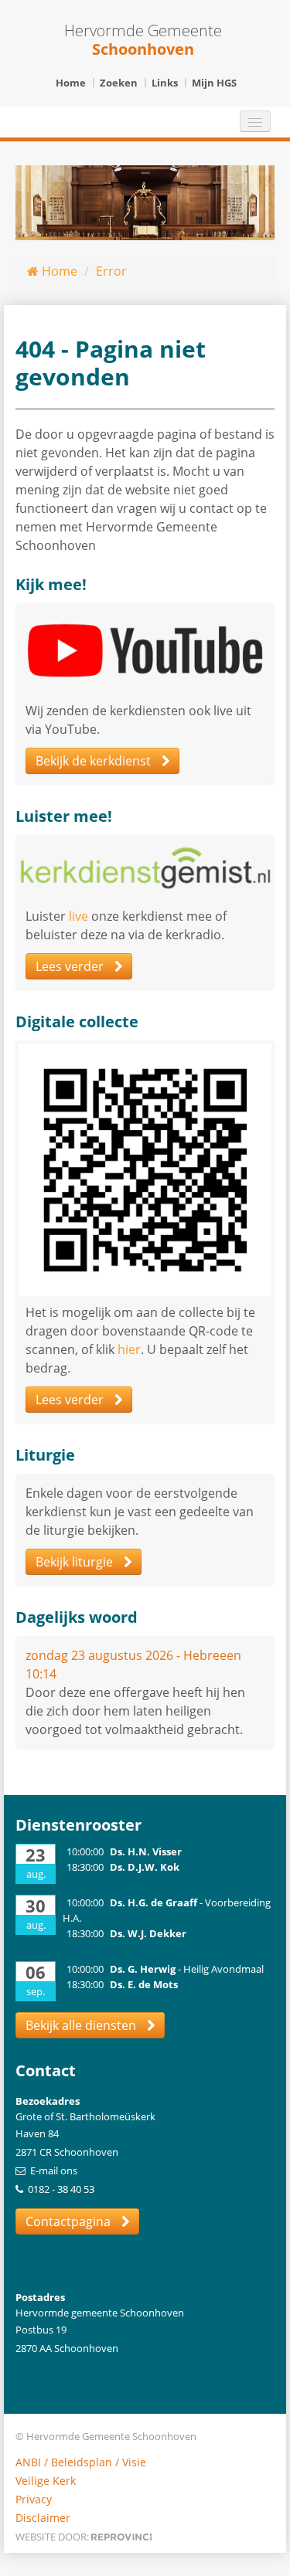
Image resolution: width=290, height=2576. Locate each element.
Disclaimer (43, 2518)
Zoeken (119, 83)
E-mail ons (54, 2170)
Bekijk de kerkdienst (95, 761)
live (78, 916)
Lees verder (71, 966)
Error (111, 271)
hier (129, 1349)
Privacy (34, 2499)
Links (165, 83)
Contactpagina (70, 2221)
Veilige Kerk (46, 2481)
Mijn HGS (214, 83)
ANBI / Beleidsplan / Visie (81, 2462)
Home (71, 83)
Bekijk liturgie (76, 1562)
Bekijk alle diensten (82, 2025)
